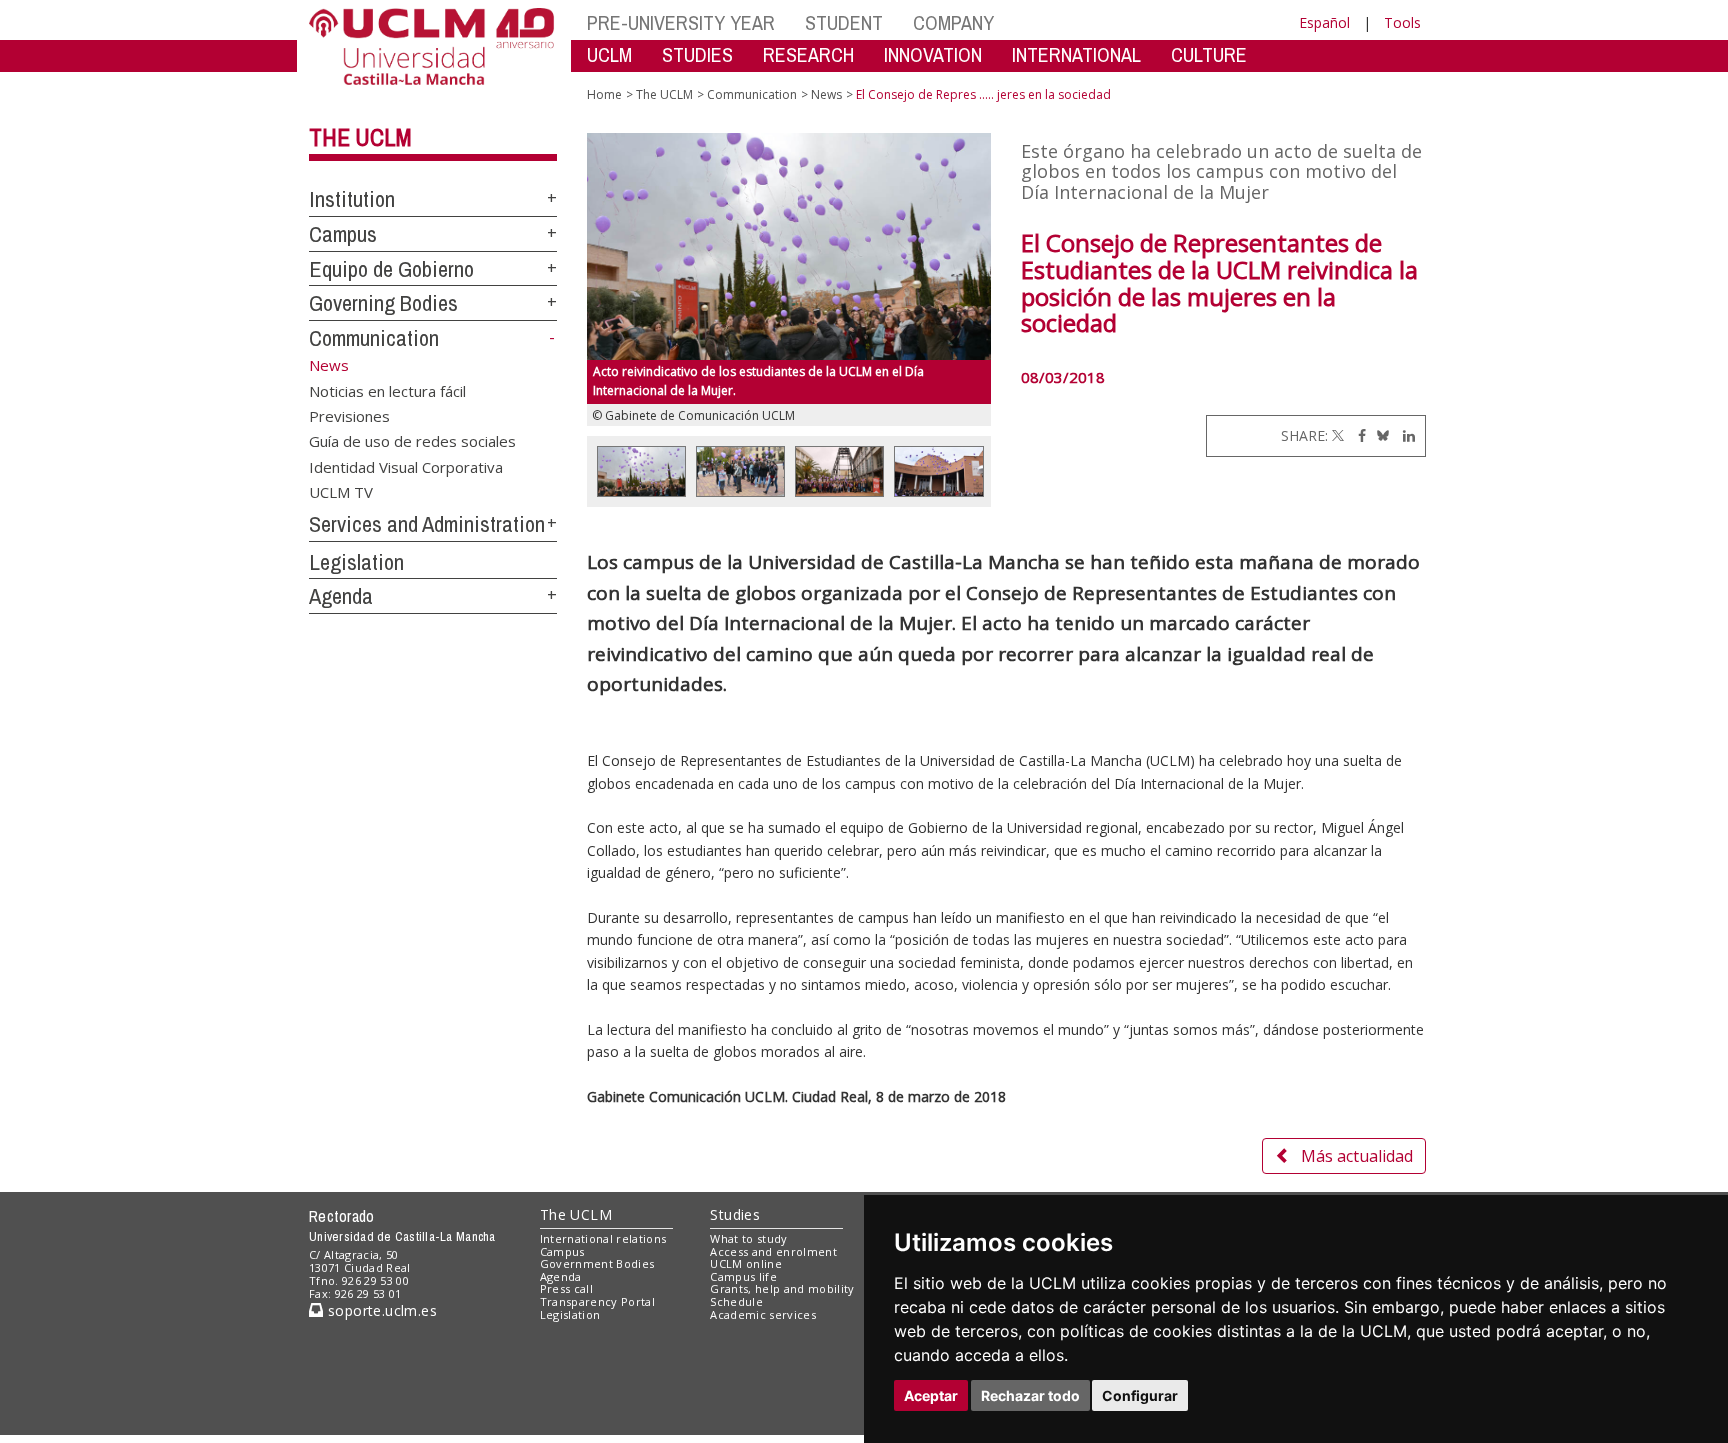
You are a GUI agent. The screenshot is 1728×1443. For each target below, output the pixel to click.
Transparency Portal (597, 1301)
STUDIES (697, 54)
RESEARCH (808, 54)
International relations (603, 1238)
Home (604, 94)
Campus (343, 234)
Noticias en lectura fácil (387, 390)
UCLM (609, 54)
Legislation (356, 562)
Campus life (743, 1276)
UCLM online (746, 1263)
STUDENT (844, 22)
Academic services (763, 1314)
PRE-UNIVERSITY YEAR (681, 22)
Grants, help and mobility (782, 1288)
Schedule (736, 1301)
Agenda (341, 596)
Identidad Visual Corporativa (406, 466)
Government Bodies (597, 1263)
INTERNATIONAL (1076, 54)
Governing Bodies (383, 303)
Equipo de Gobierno (391, 269)
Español (1324, 22)
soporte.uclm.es (380, 1310)
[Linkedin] (1404, 435)
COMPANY (953, 22)
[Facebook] (1357, 435)
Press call (566, 1288)
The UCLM (360, 137)
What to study (748, 1238)
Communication (374, 338)
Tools (1402, 22)
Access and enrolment (773, 1251)
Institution (352, 199)
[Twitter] (1338, 435)
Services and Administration (427, 524)
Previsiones (349, 415)
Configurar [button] (1140, 1395)
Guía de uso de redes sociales (412, 441)
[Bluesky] (1379, 435)
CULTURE (1209, 54)
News (826, 94)
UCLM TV (341, 492)
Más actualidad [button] (1357, 1156)
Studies (735, 1214)
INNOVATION (933, 54)
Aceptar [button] (931, 1395)
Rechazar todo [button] (1030, 1395)
